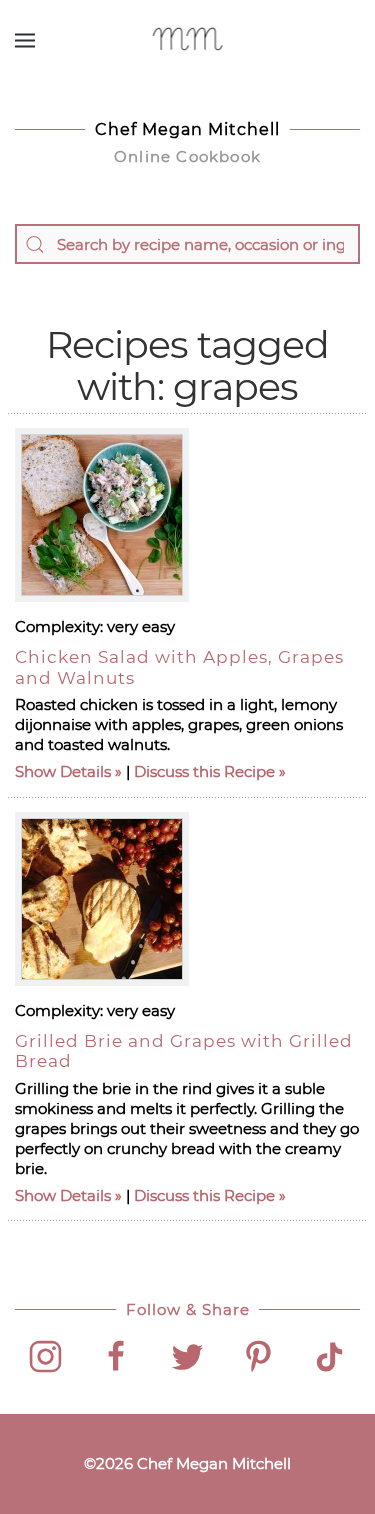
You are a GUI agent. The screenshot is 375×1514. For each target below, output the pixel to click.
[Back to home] (187, 40)
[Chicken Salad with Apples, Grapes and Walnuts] (102, 515)
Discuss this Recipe (204, 771)
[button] (25, 40)
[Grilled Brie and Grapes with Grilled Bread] (102, 899)
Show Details (63, 771)
